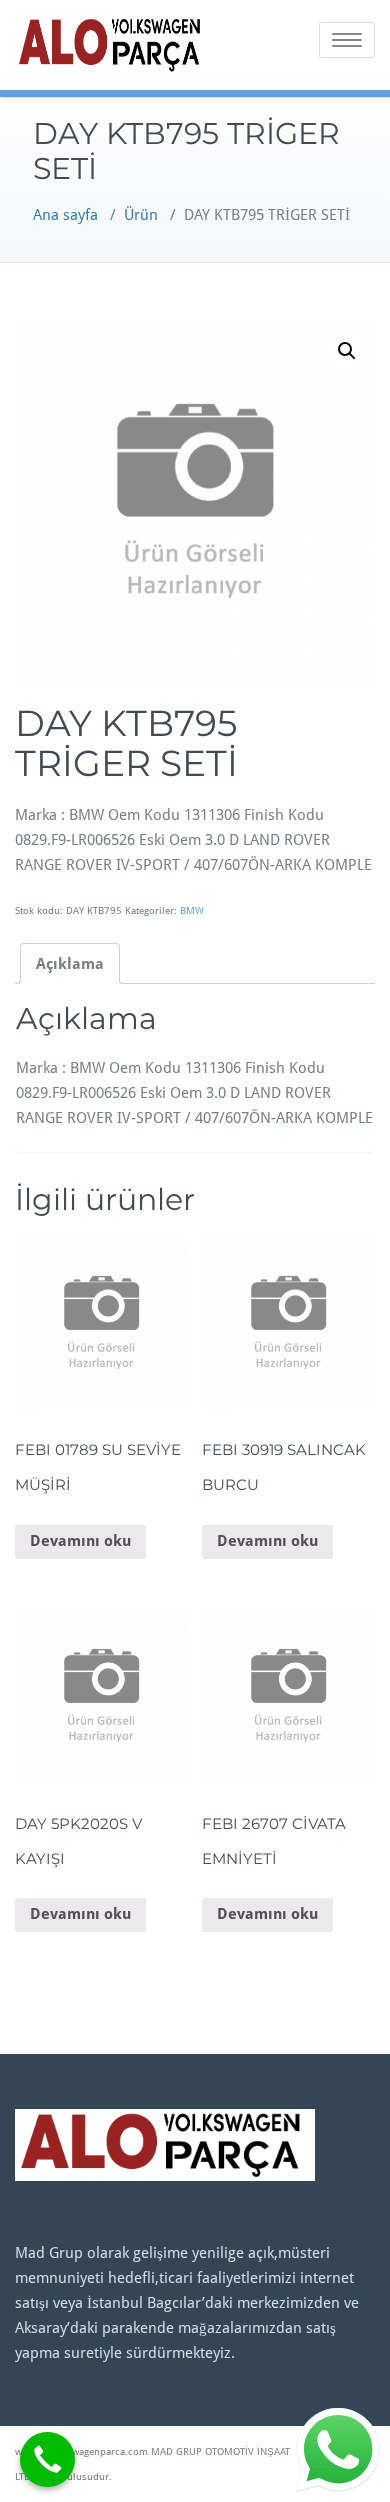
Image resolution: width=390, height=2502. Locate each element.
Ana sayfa (65, 215)
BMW (192, 910)
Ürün (141, 215)
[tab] (70, 963)
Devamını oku (80, 1541)
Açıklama (70, 964)
